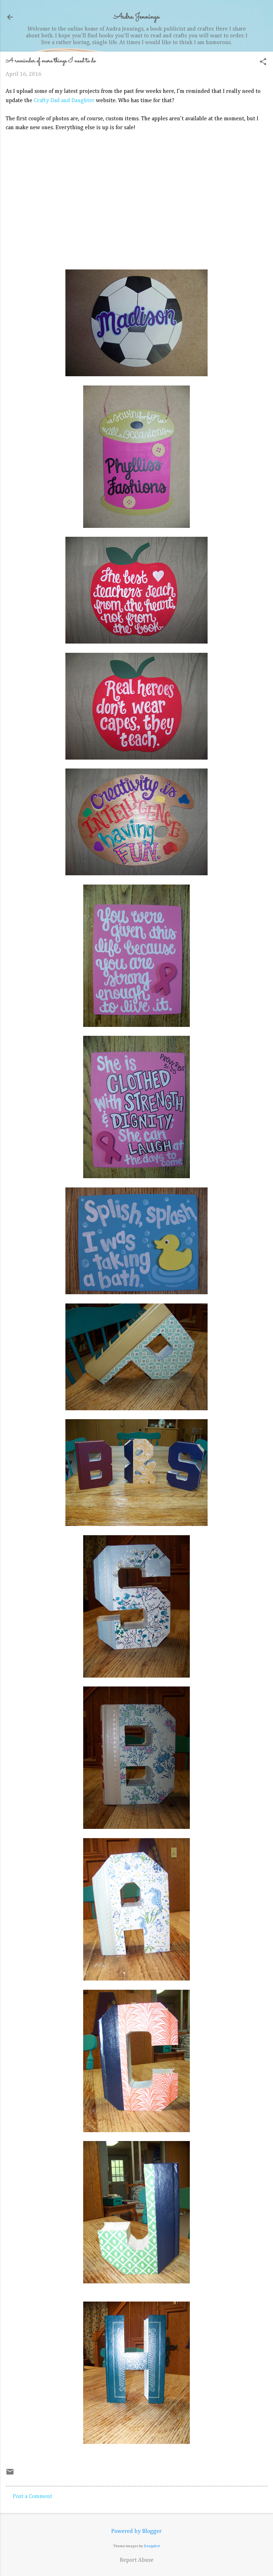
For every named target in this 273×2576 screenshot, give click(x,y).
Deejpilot (152, 2546)
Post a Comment (33, 2497)
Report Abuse (137, 2560)
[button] (263, 62)
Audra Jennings (136, 17)
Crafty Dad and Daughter (64, 101)
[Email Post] (10, 2475)
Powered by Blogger (136, 2532)
